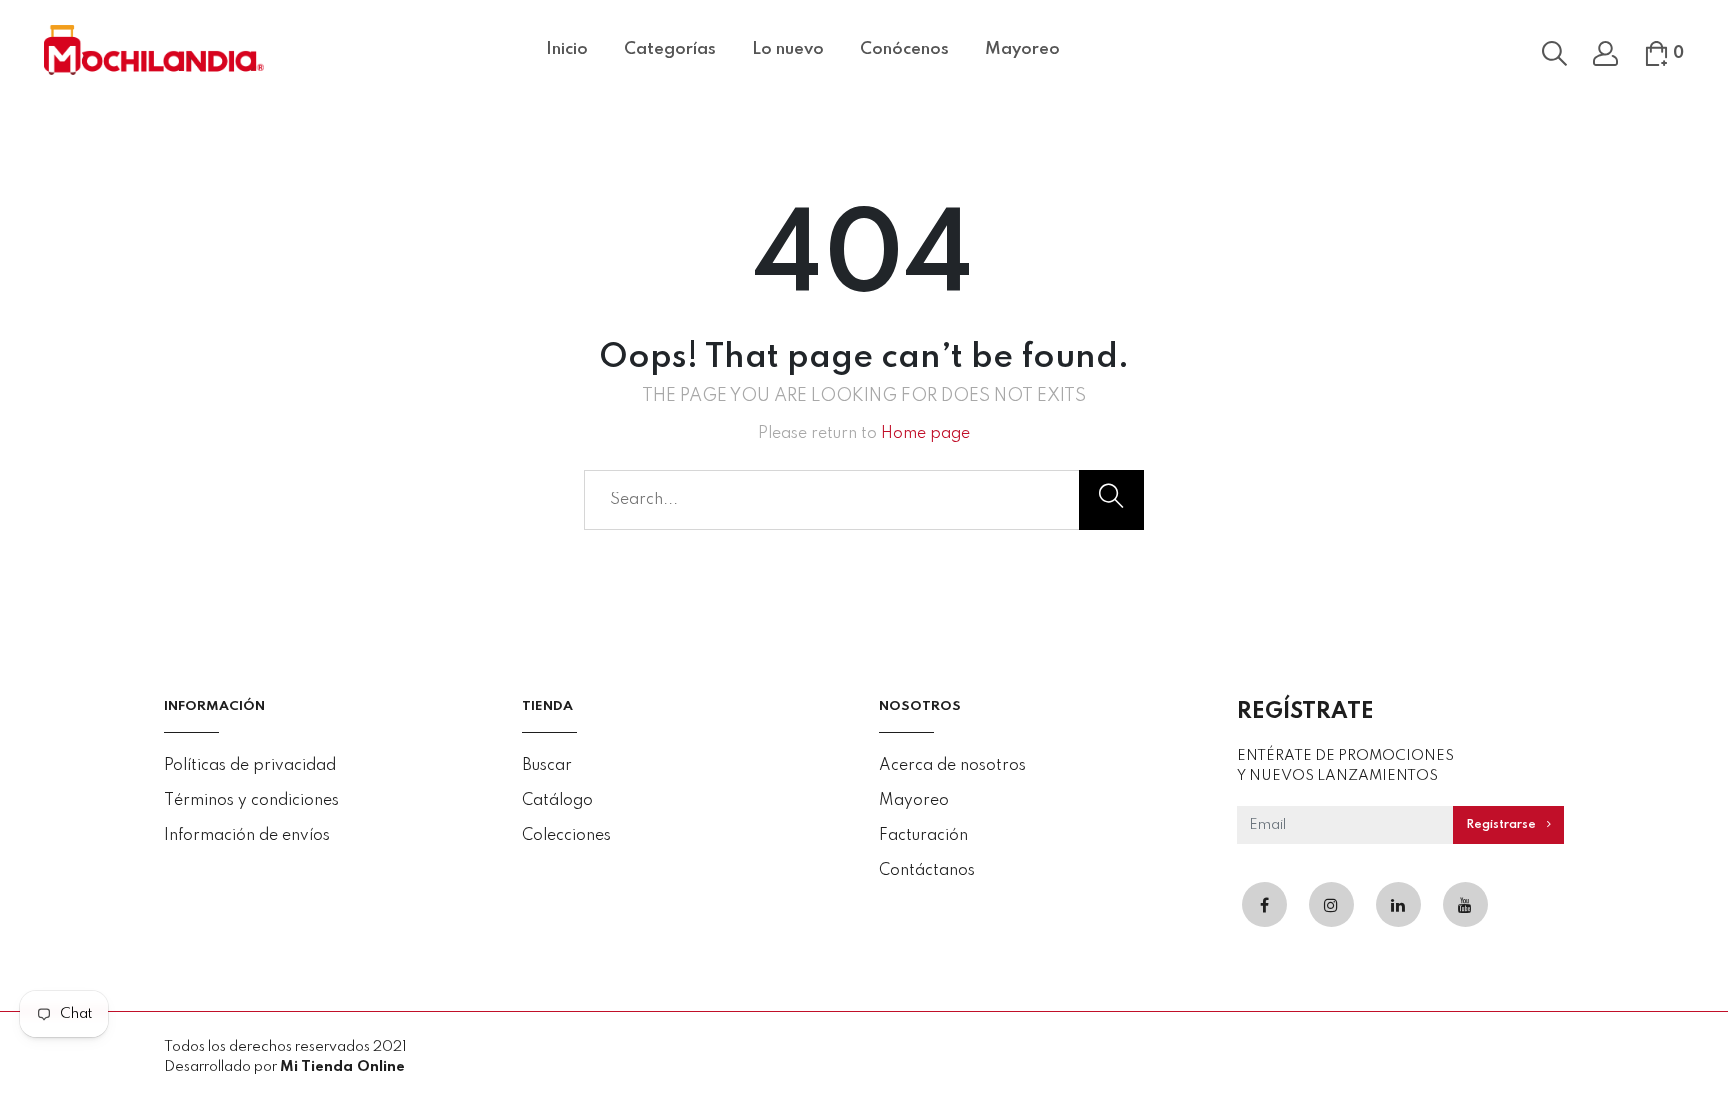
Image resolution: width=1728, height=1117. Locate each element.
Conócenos (904, 49)
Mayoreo (1022, 49)
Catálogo (557, 801)
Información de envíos (247, 836)
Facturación (923, 836)
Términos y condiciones (251, 801)
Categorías (670, 49)
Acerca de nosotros (952, 766)
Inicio (567, 49)
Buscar (547, 766)
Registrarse (1502, 825)
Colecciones (566, 836)
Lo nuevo (788, 49)
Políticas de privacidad (250, 766)
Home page (925, 434)
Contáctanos (927, 871)
